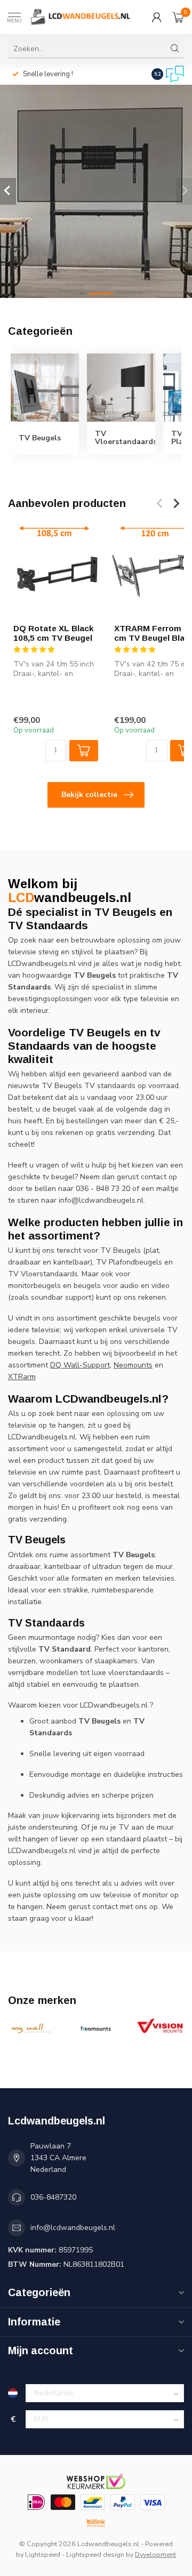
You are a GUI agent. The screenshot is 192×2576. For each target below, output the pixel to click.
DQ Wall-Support (80, 1365)
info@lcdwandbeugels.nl (73, 2228)
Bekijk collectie (89, 795)
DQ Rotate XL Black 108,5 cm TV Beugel (54, 633)
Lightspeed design (95, 2554)
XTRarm (22, 1377)
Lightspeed (43, 2554)
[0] (178, 17)
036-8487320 (53, 2197)
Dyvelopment (155, 2554)
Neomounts (133, 1365)
